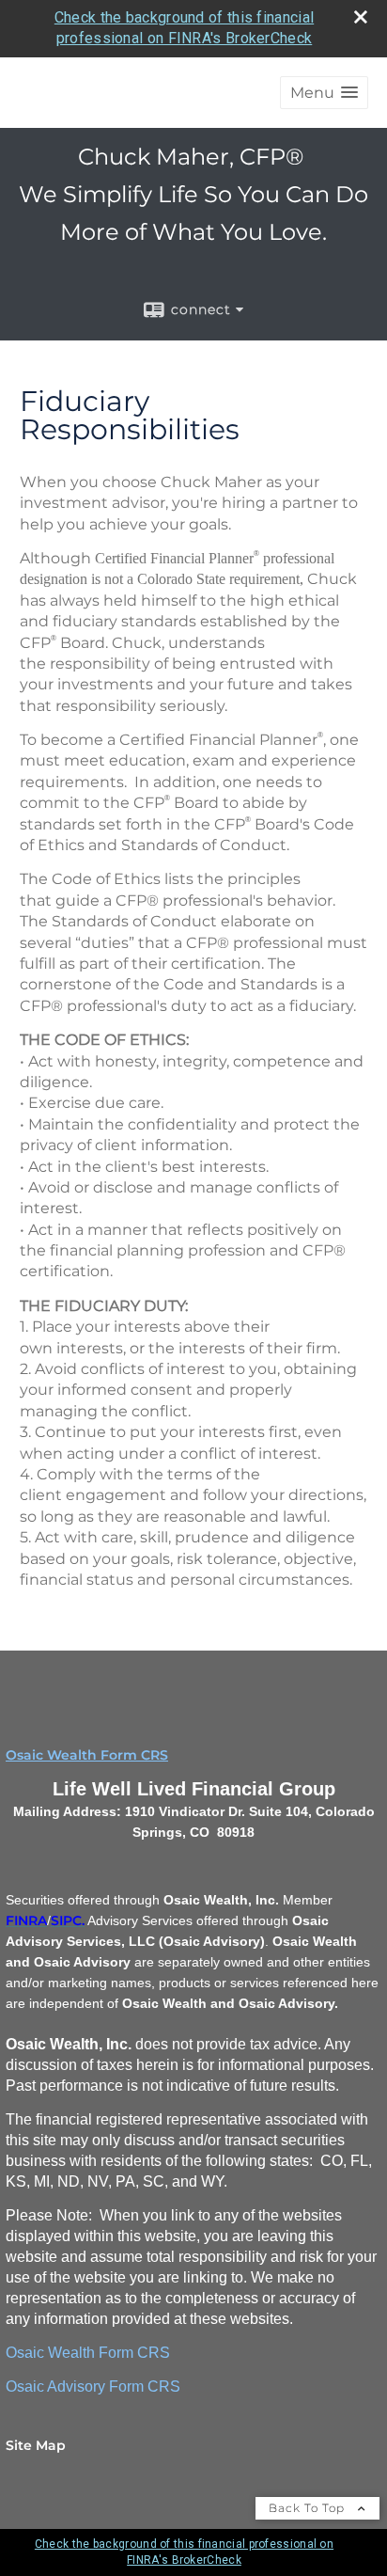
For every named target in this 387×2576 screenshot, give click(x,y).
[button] (324, 93)
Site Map (36, 2445)
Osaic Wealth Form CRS (87, 1755)
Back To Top (309, 2508)
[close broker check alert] (361, 17)
